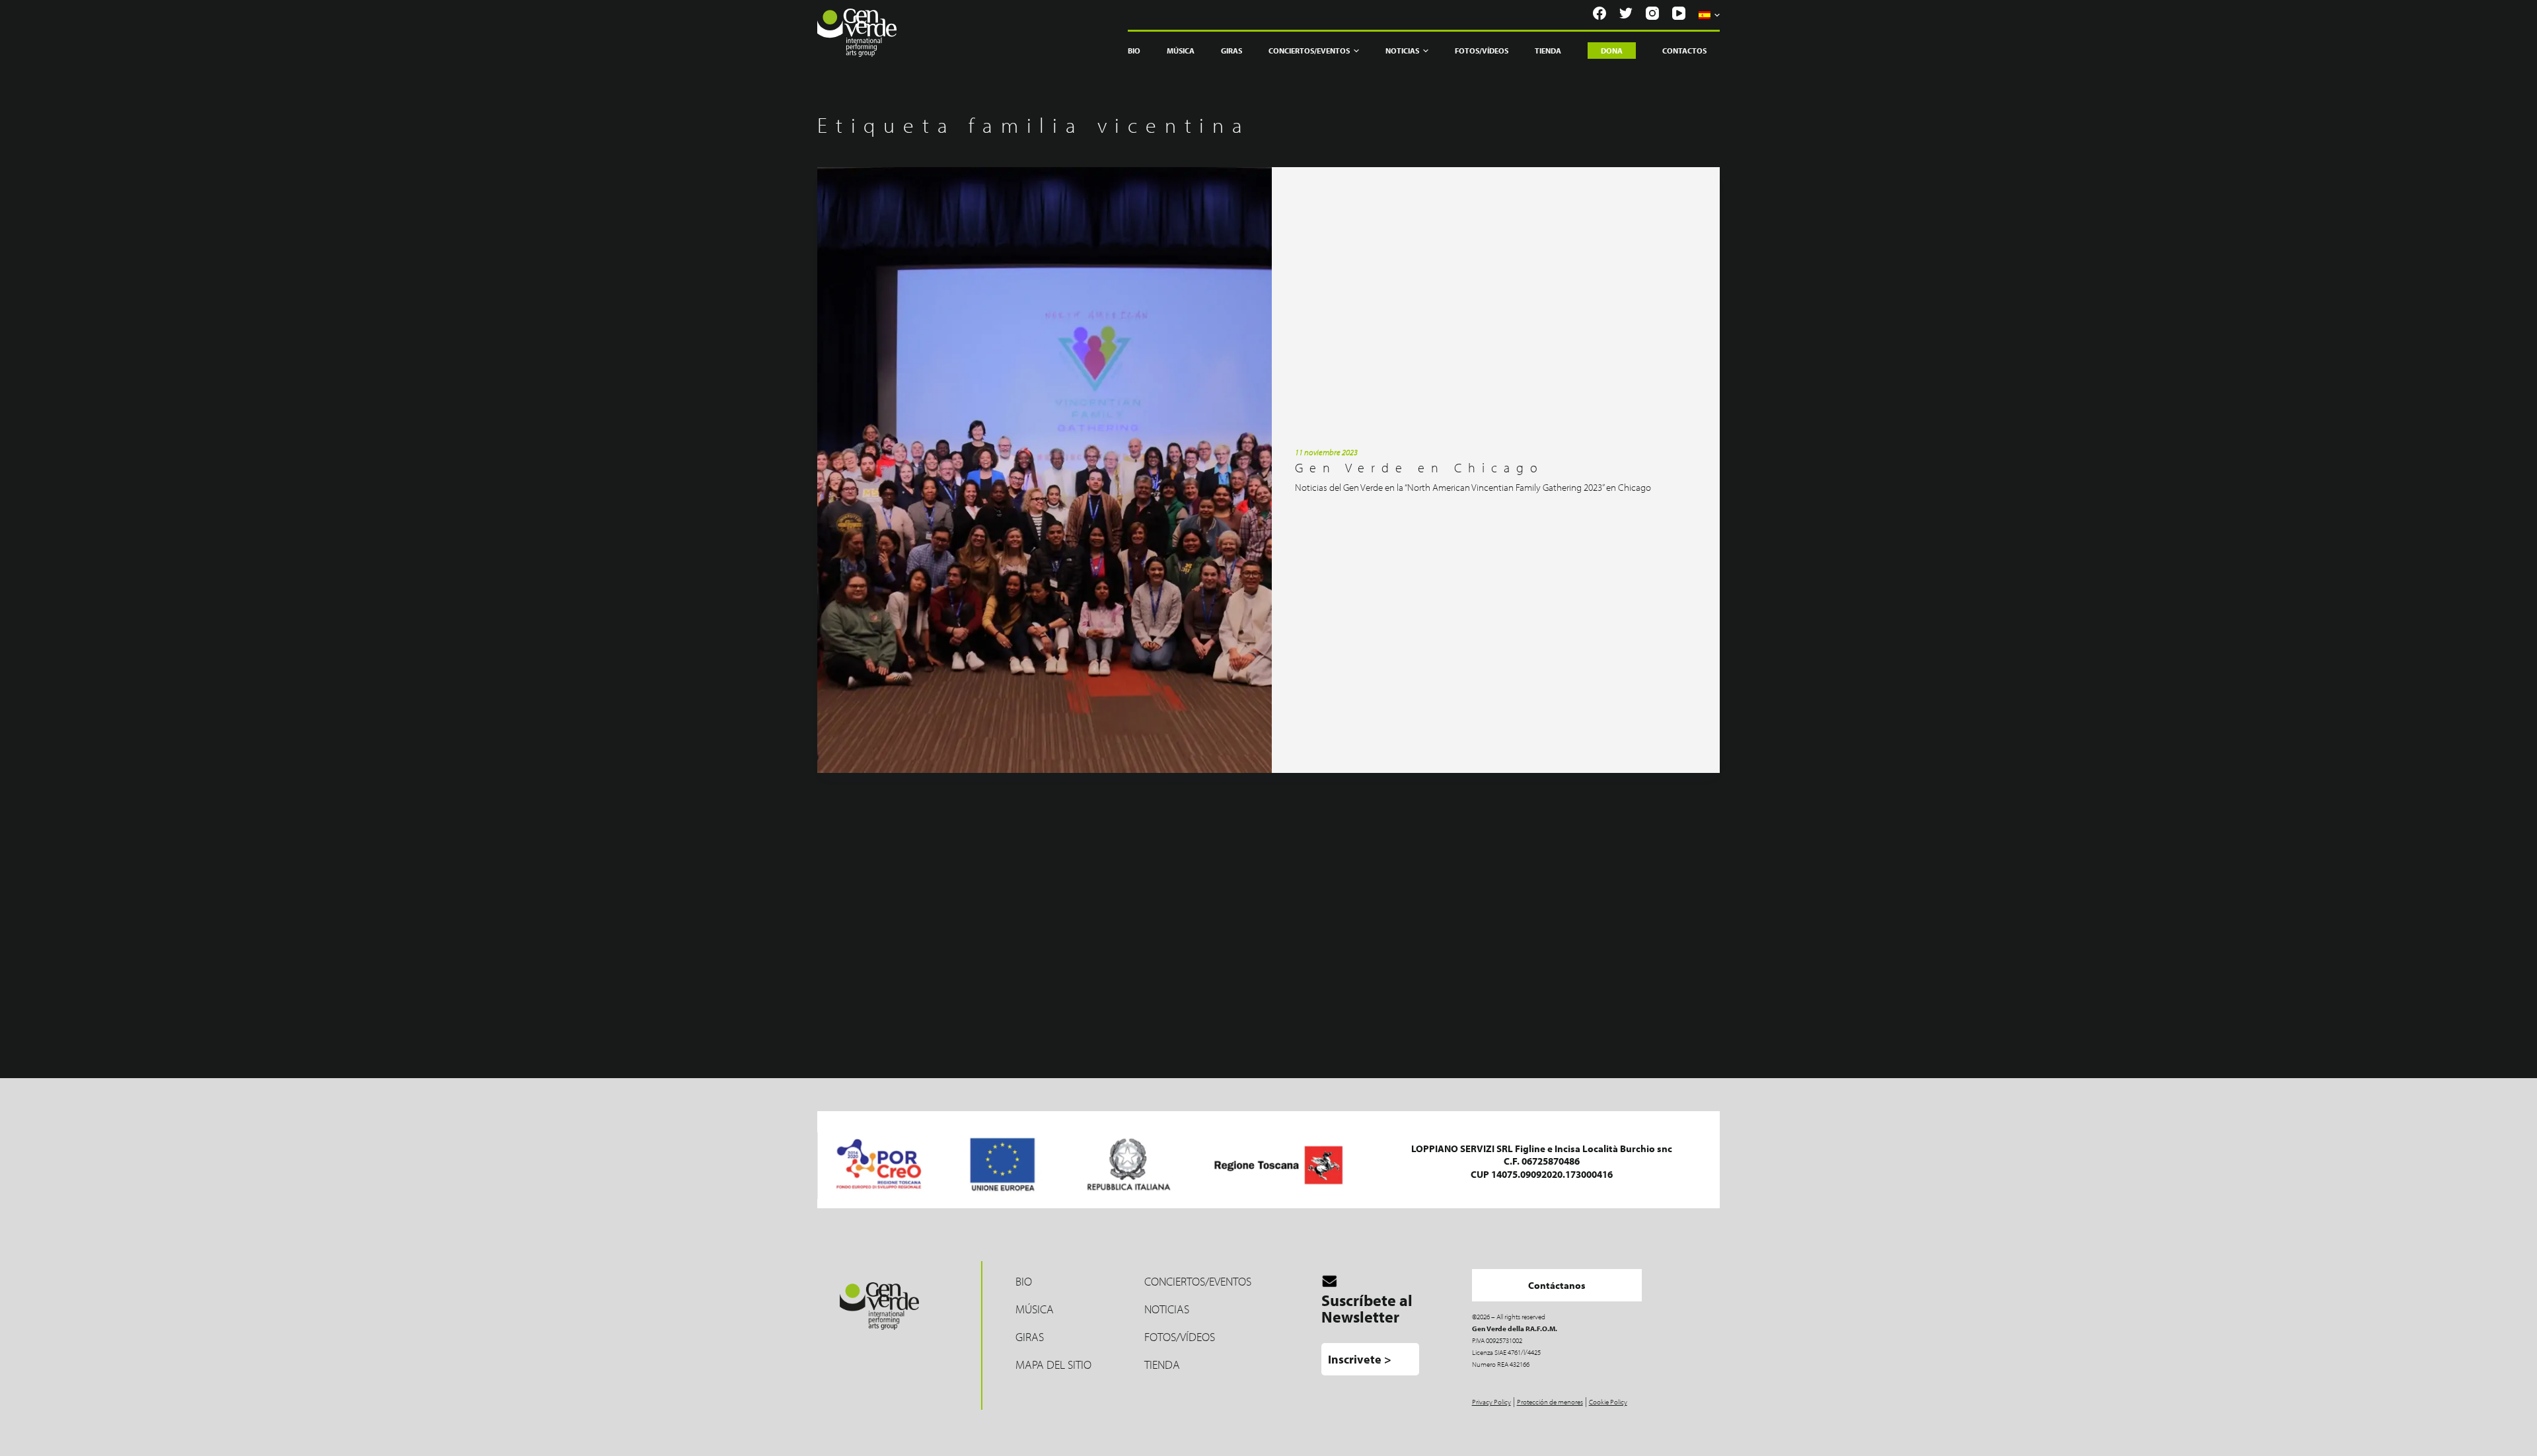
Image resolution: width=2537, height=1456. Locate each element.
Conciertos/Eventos (1198, 1281)
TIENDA (1162, 1365)
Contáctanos (1557, 1285)
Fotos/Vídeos (1482, 51)
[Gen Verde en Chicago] (1045, 470)
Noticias (1402, 51)
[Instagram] (1652, 13)
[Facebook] (1599, 13)
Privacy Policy (1491, 1402)
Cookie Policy (1608, 1402)
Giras (1232, 51)
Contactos (1684, 51)
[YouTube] (1679, 13)
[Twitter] (1626, 13)
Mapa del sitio (1053, 1365)
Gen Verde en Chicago (1419, 467)
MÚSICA (1035, 1309)
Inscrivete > (1360, 1359)
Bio (1134, 51)
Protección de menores (1550, 1402)
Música (1181, 51)
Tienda (1548, 51)
